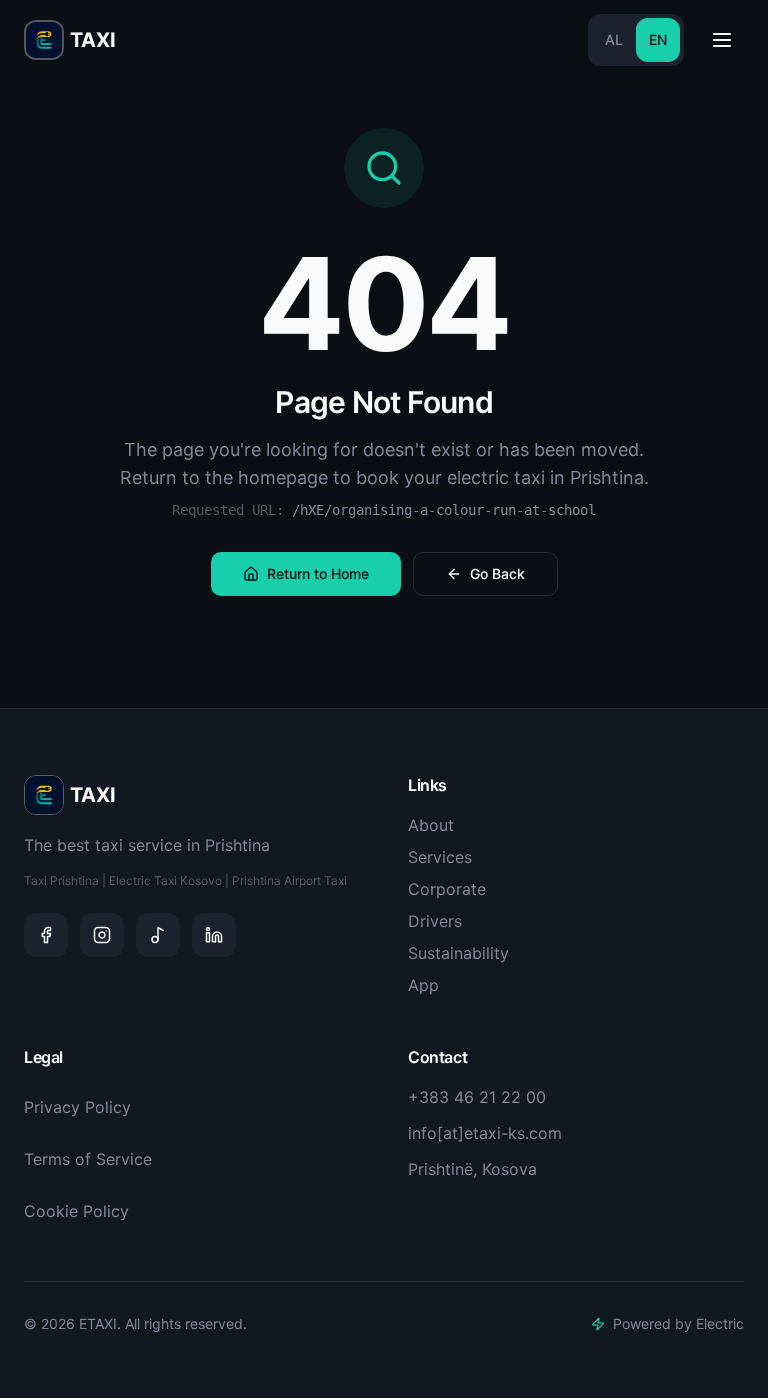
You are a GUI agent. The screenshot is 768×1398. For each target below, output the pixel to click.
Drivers (435, 921)
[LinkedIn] (214, 935)
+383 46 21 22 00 (477, 1097)
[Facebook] (46, 935)
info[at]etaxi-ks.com (485, 1133)
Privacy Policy (77, 1107)
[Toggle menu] (722, 40)
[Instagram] (102, 935)
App (423, 985)
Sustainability (458, 953)
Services (440, 857)
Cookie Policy (76, 1211)
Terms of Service (88, 1159)
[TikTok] (158, 935)
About (431, 825)
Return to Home (318, 573)
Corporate (447, 889)
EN (658, 39)
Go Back (497, 573)
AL (614, 39)
